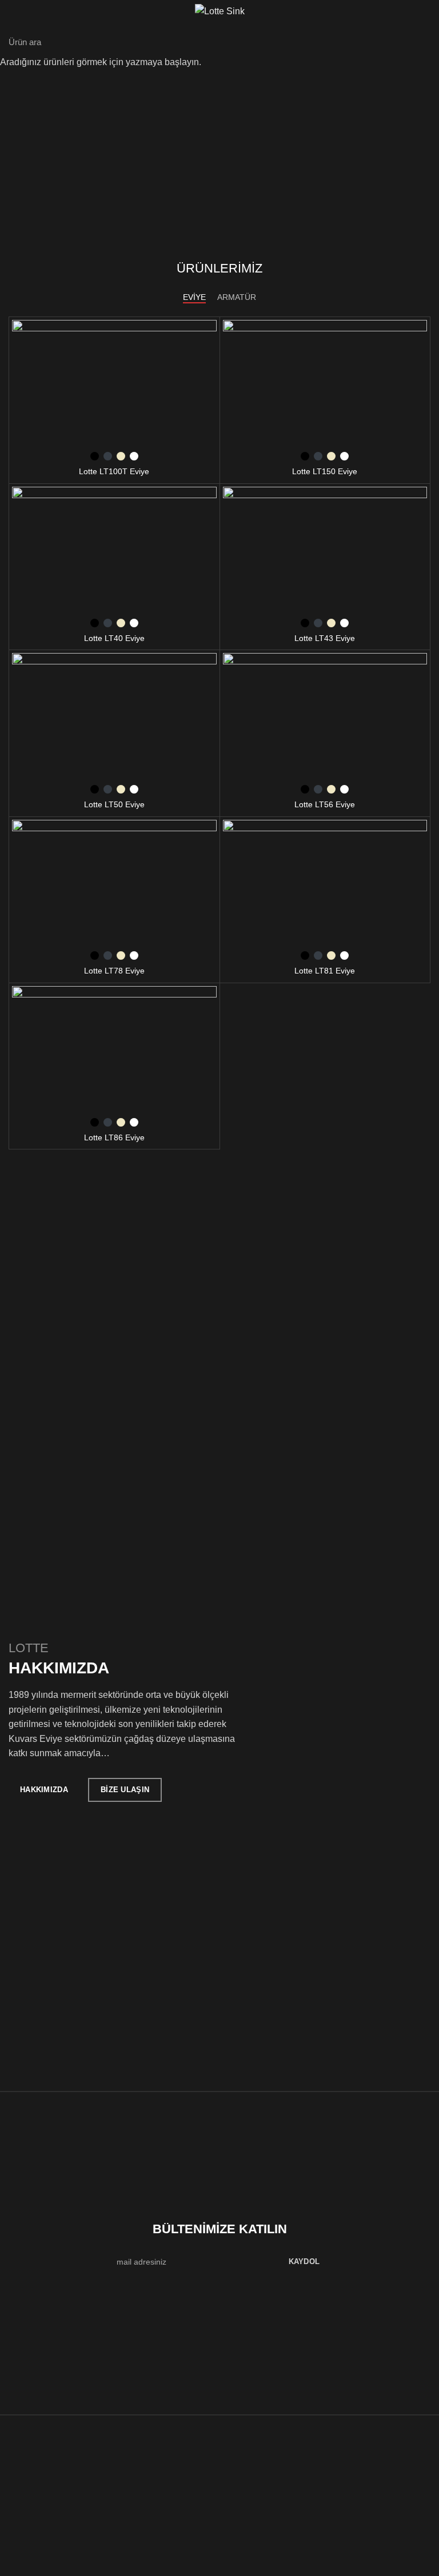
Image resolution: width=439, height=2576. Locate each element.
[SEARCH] (424, 42)
